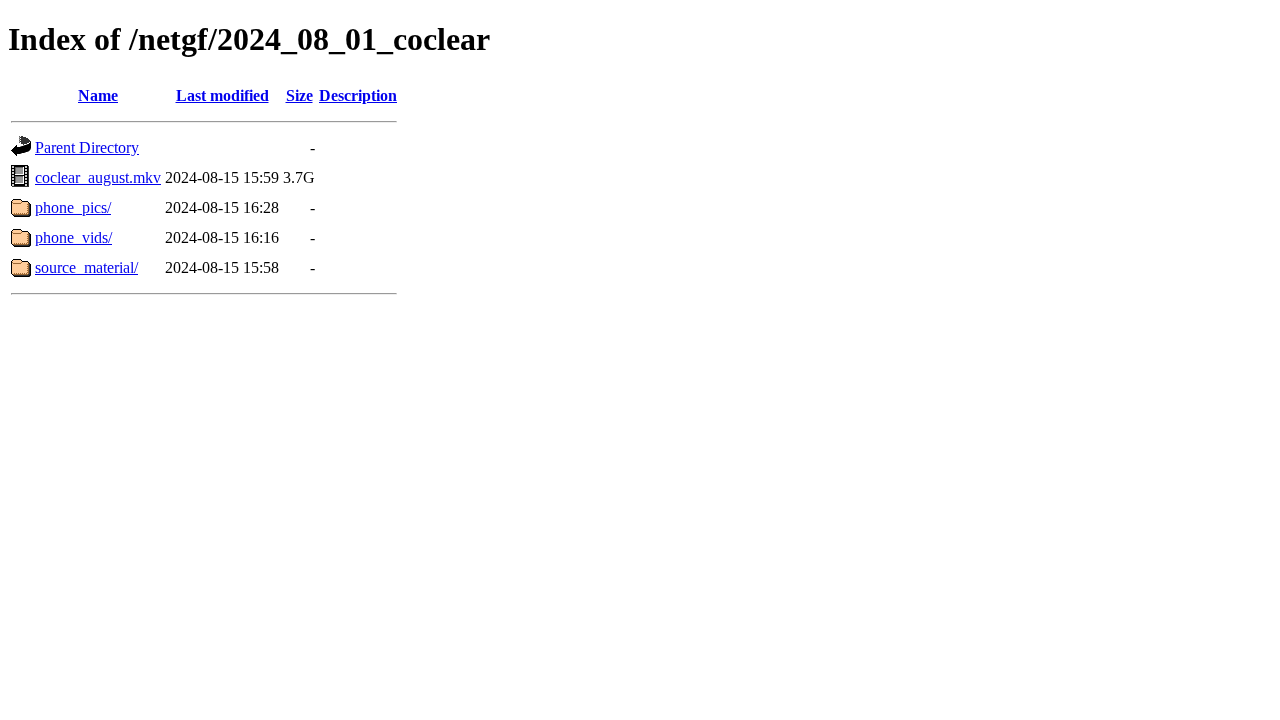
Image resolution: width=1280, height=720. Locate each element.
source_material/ (86, 267)
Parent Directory (87, 147)
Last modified (222, 95)
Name (98, 95)
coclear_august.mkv (98, 177)
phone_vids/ (73, 237)
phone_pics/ (73, 207)
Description (358, 95)
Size (299, 95)
